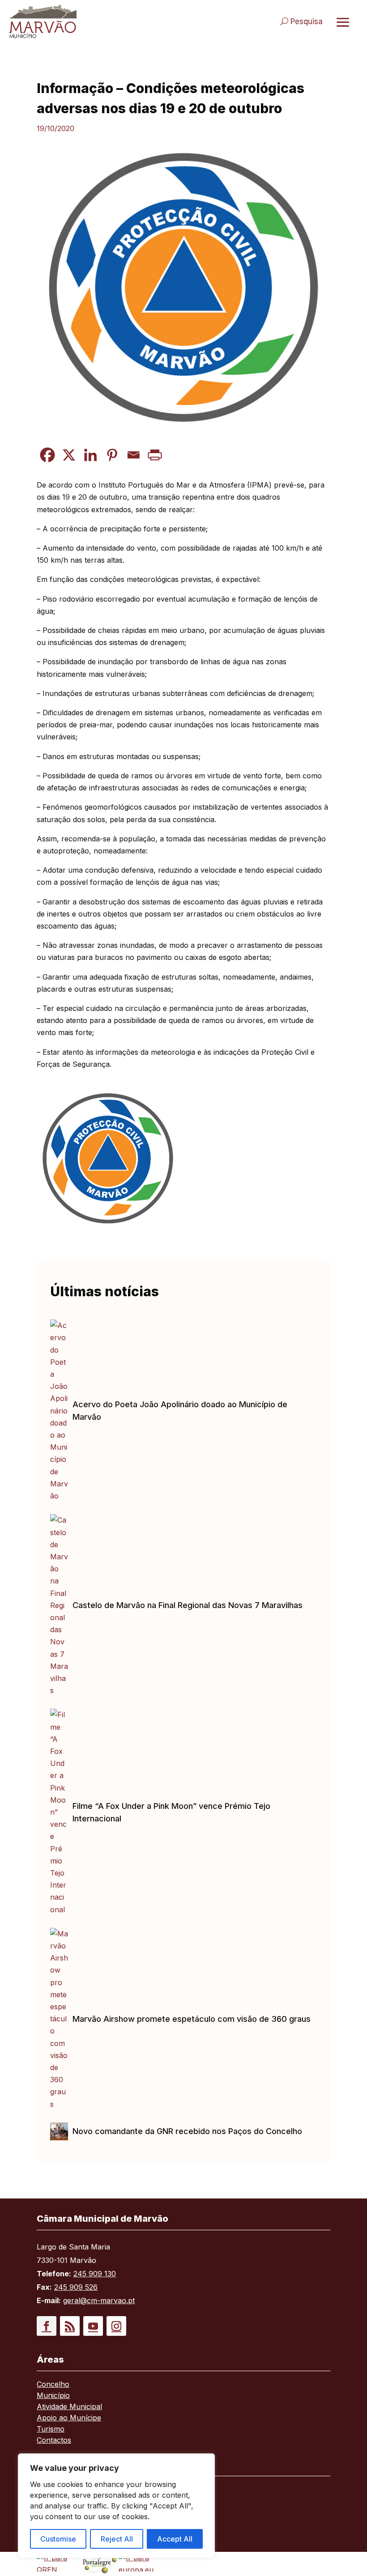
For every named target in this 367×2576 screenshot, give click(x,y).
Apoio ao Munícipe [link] (69, 2418)
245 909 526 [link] (76, 2287)
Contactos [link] (54, 2441)
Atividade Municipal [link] (69, 2407)
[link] (92, 21)
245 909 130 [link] (95, 2274)
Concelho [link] (53, 2385)
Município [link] (53, 2396)
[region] (116, 2506)
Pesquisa (307, 21)
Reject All (117, 2539)
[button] (47, 2326)
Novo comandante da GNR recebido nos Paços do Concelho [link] (187, 2131)
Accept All (175, 2539)
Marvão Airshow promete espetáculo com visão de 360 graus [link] (192, 2019)
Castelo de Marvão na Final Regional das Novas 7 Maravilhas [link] (188, 1605)
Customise (58, 2539)
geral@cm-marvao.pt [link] (99, 2300)
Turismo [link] (51, 2430)
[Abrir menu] (343, 22)
